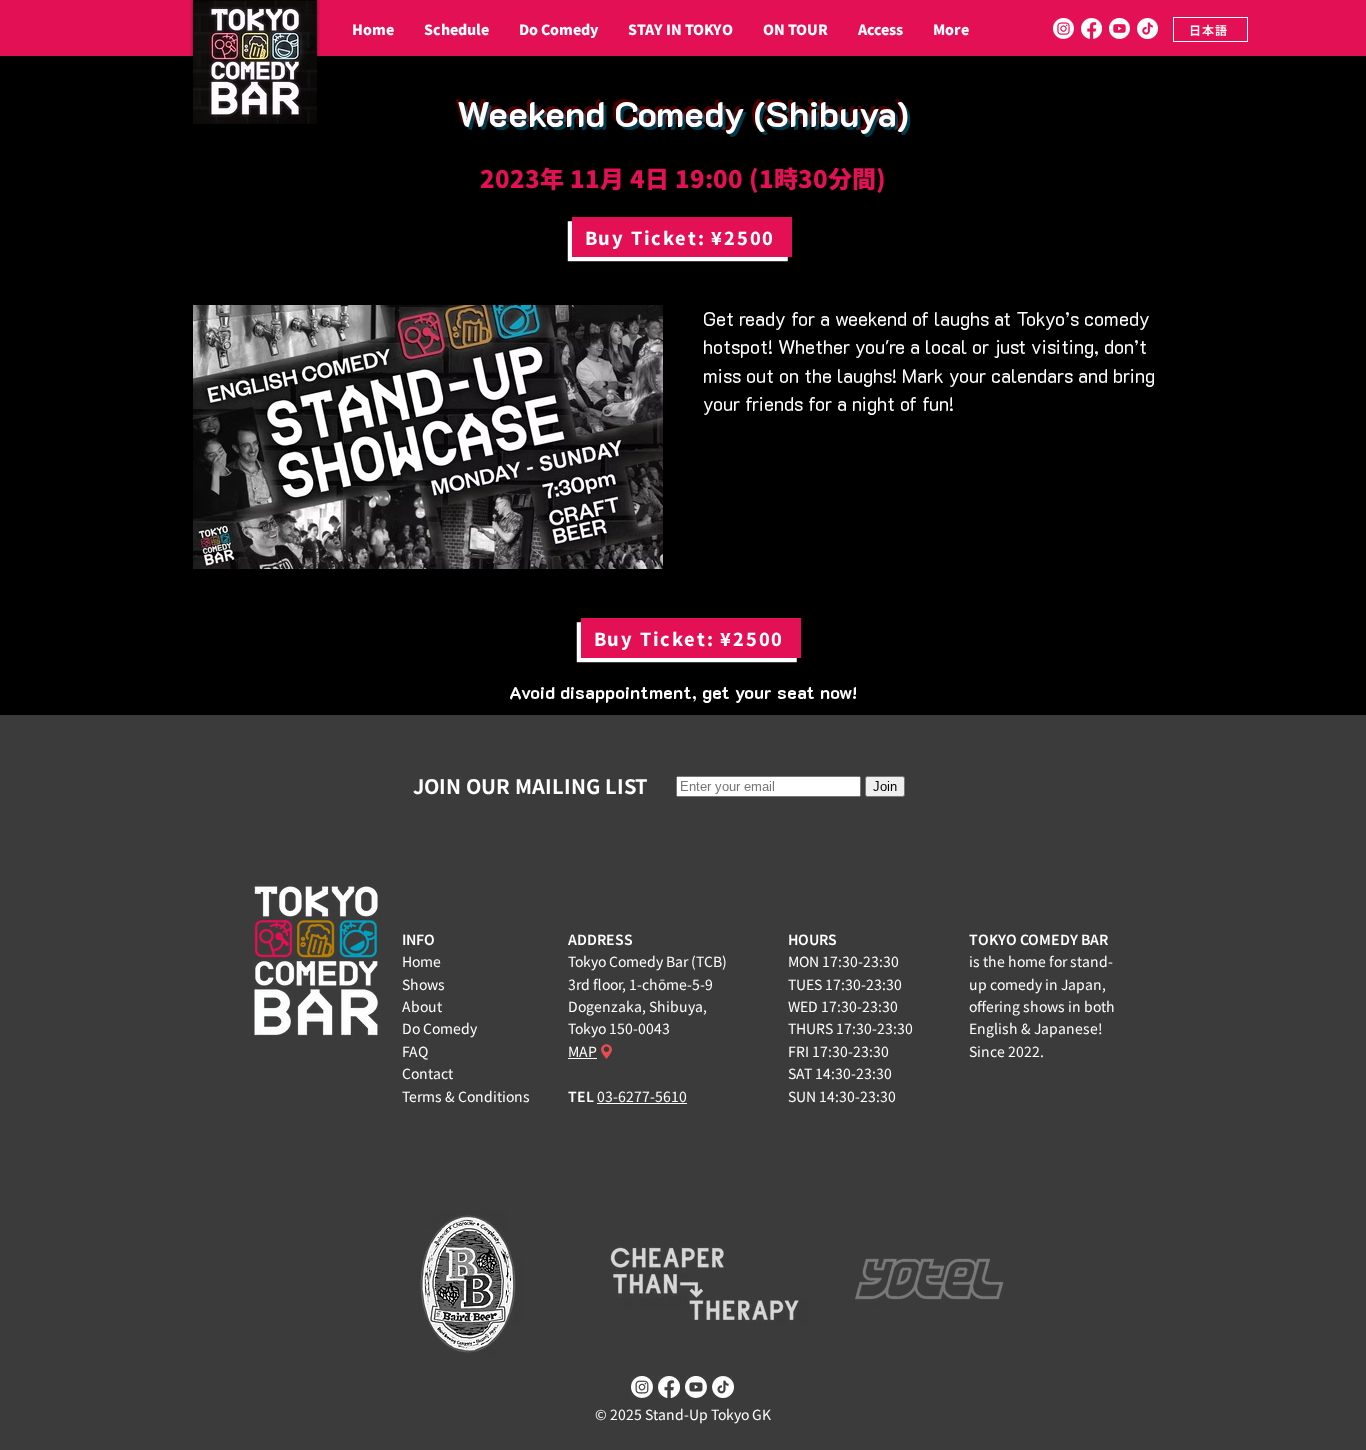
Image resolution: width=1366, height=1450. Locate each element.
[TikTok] (1147, 28)
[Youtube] (1119, 28)
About (422, 1006)
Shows (423, 984)
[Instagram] (1063, 28)
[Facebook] (1091, 28)
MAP (582, 1051)
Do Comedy (439, 1028)
